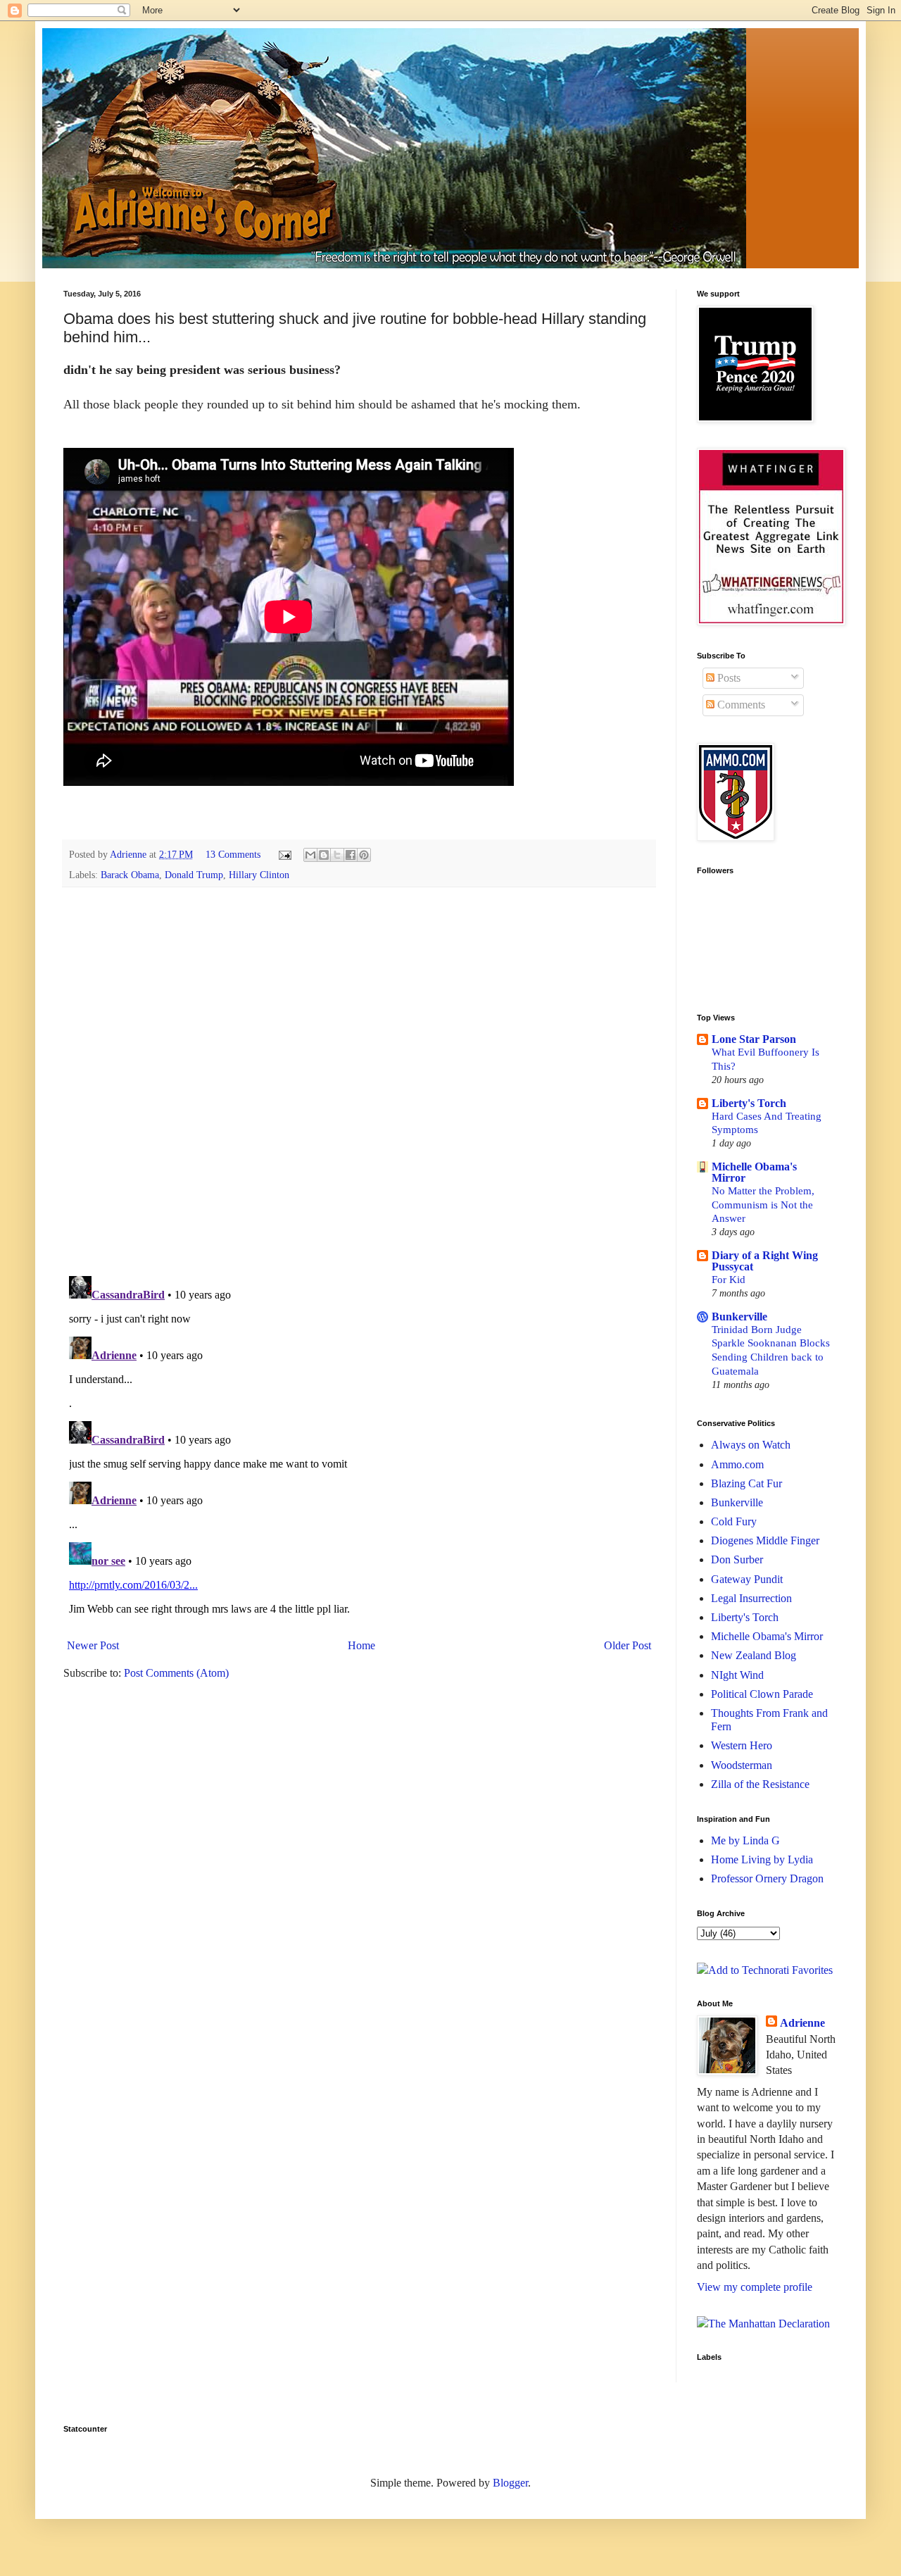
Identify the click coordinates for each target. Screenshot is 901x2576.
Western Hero (742, 1745)
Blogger (510, 2483)
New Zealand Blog (754, 1655)
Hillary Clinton (259, 875)
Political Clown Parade (762, 1694)
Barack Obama (130, 875)
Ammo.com (737, 1464)
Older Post (628, 1645)
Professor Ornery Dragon (767, 1878)
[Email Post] (284, 854)
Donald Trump (194, 875)
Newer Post (93, 1645)
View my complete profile (755, 2287)
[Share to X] (337, 855)
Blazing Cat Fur (746, 1483)
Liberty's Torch (749, 1103)
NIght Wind (737, 1675)
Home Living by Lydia (762, 1859)
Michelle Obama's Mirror (754, 1172)
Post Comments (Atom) (176, 1673)
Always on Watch (751, 1445)
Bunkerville (739, 1317)
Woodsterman (742, 1765)
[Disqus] (359, 1081)
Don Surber (737, 1559)
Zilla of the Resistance (760, 1784)
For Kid (729, 1279)
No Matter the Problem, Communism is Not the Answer (763, 1205)
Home (361, 1645)
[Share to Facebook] (351, 855)
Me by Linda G (745, 1840)
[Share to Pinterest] (364, 855)
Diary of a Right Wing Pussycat (765, 1261)
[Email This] (310, 855)
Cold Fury (734, 1521)
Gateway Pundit (747, 1579)
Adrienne (802, 2023)
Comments (740, 705)
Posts (727, 678)
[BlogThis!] (324, 855)
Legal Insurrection (751, 1598)
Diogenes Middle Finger (765, 1540)
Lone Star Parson (754, 1039)
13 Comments (233, 854)
